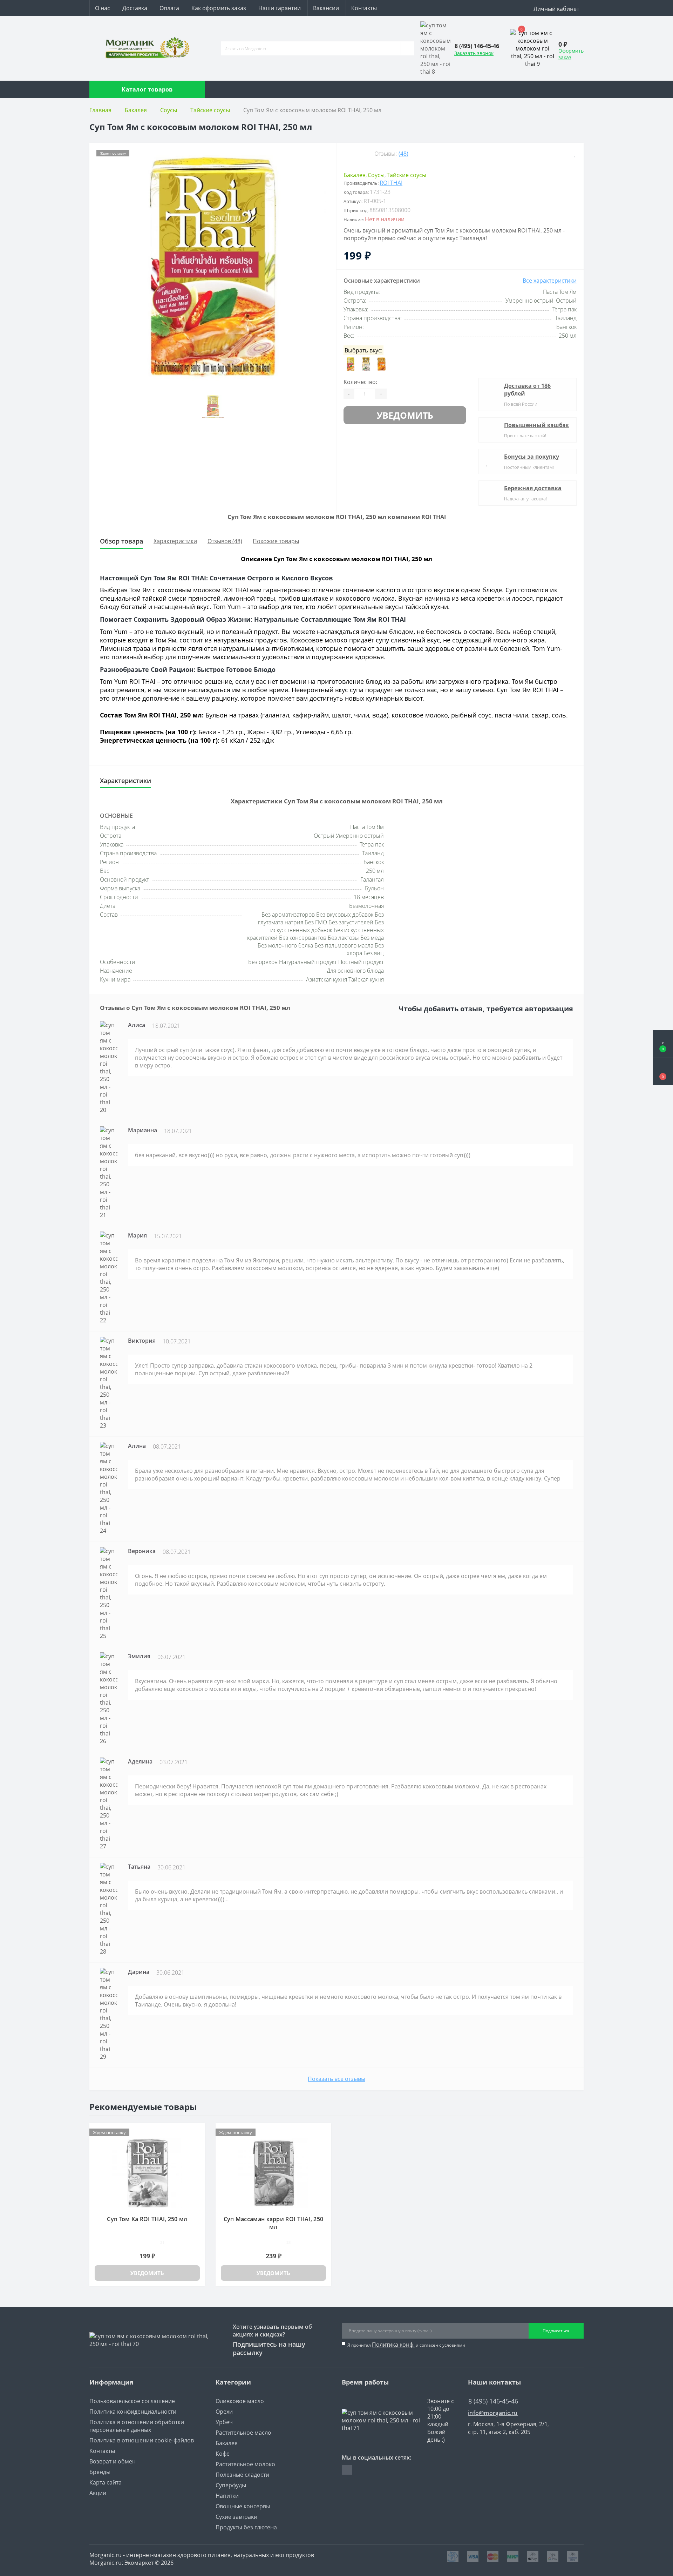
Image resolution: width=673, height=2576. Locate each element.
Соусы (169, 110)
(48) (403, 154)
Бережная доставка (533, 488)
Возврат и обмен (113, 2461)
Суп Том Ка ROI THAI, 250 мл (147, 2219)
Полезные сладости (242, 2475)
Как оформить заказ (219, 8)
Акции (98, 2493)
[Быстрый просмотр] (197, 2143)
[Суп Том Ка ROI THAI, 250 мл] (147, 2172)
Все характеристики (550, 281)
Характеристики (175, 541)
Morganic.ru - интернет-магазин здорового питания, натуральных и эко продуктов (202, 2555)
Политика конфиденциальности (133, 2412)
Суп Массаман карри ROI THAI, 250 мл (274, 2223)
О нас (103, 8)
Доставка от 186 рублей (527, 390)
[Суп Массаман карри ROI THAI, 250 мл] (273, 2172)
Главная (100, 110)
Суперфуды (231, 2485)
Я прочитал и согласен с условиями (406, 2345)
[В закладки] (575, 154)
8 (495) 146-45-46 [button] (493, 2401)
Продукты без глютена (246, 2527)
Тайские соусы (210, 110)
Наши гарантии (280, 8)
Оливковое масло (240, 2401)
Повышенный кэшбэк (536, 425)
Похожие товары (276, 541)
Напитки (227, 2496)
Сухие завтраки (236, 2517)
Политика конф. (393, 2345)
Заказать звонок (474, 53)
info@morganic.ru (493, 2413)
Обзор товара (121, 541)
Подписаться (556, 2331)
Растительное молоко (245, 2464)
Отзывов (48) (225, 541)
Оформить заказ (571, 54)
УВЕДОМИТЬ (405, 415)
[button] (663, 1072)
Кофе (223, 2454)
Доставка (135, 8)
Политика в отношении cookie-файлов (142, 2440)
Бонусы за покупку (532, 457)
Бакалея (136, 110)
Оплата (169, 8)
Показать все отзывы (336, 2079)
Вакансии (326, 8)
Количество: (360, 382)
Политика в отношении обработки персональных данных (137, 2426)
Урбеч (224, 2422)
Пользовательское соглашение (132, 2401)
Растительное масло (243, 2433)
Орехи (224, 2412)
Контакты (364, 8)
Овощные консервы (243, 2506)
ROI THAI (391, 183)
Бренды (100, 2472)
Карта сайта (106, 2482)
